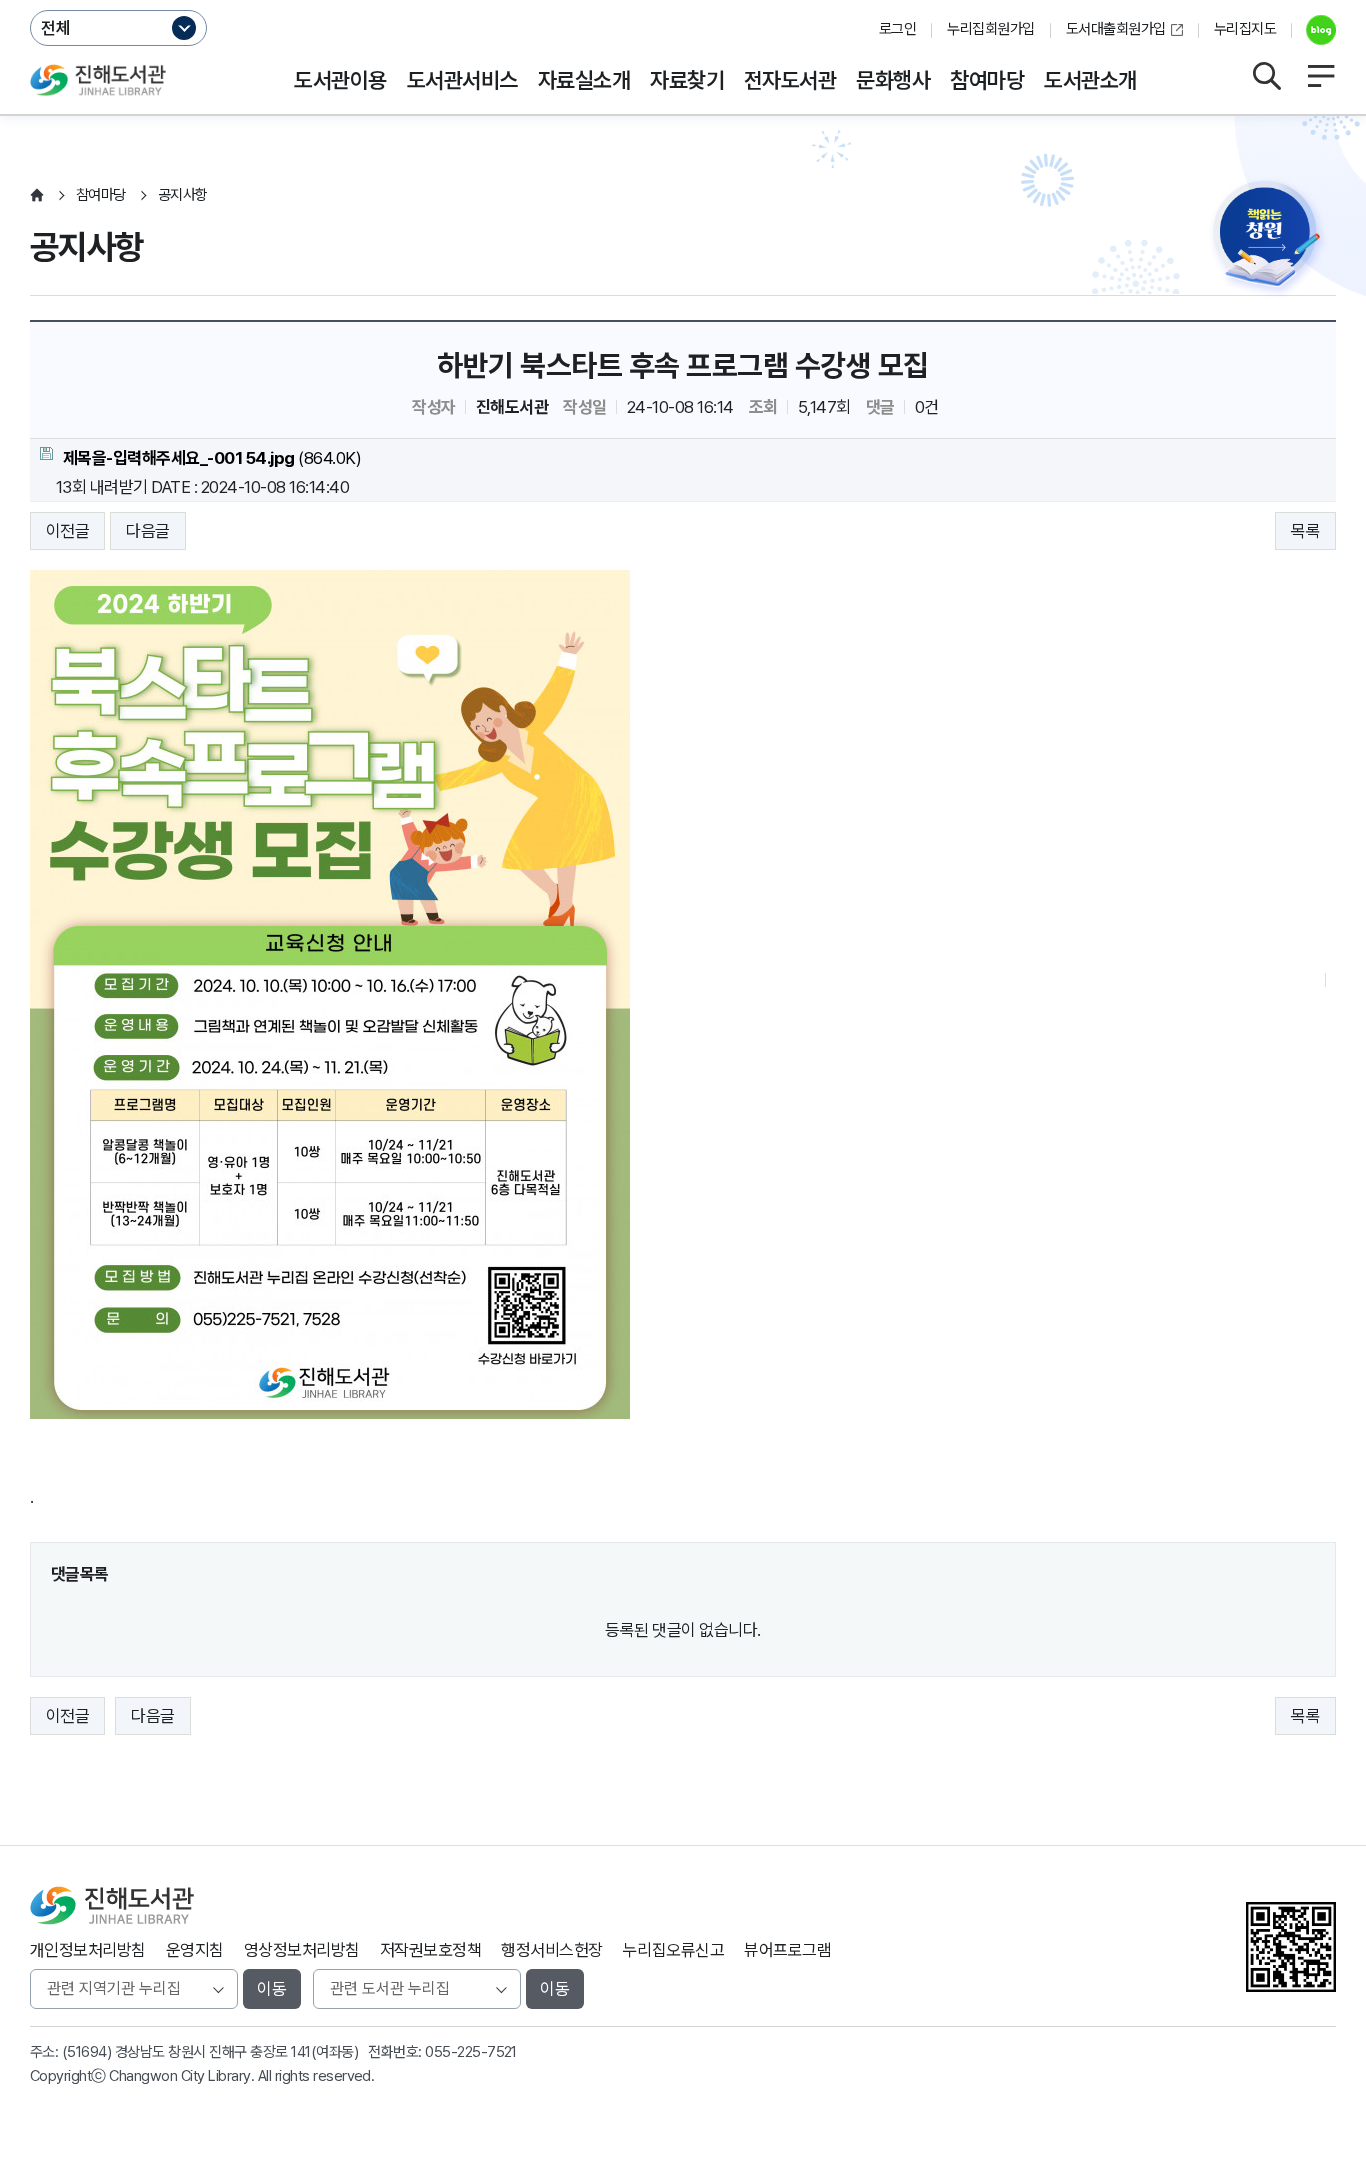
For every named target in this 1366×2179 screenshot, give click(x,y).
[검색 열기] (1266, 76)
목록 (1305, 531)
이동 (272, 1989)
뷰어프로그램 (787, 1950)
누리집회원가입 (990, 29)
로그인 (897, 29)
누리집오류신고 (673, 1950)
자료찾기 (687, 80)
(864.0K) (212, 458)
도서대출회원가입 (1116, 29)
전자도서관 (790, 80)
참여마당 (987, 80)
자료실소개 (584, 80)
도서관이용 (340, 80)
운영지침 (195, 1950)
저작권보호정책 (430, 1950)
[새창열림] (1313, 30)
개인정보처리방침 (88, 1950)
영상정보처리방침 (302, 1950)
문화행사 (893, 80)
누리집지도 (1245, 29)
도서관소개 (1090, 80)
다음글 (147, 531)
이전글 (67, 531)
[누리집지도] (1321, 76)
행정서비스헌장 (551, 1950)
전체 (56, 28)
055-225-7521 (471, 2052)
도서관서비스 (462, 80)
